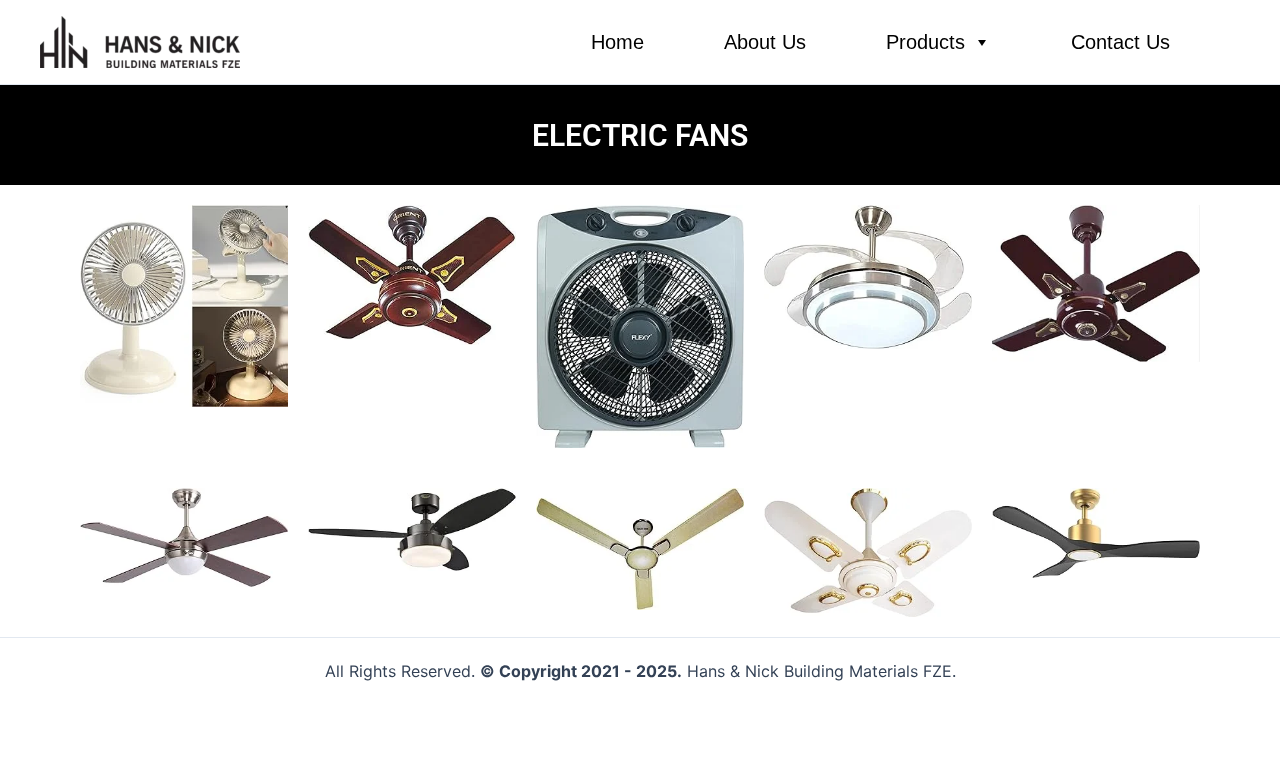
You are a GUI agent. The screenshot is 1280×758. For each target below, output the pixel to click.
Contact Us (1120, 42)
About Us (765, 42)
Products (925, 42)
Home (617, 42)
